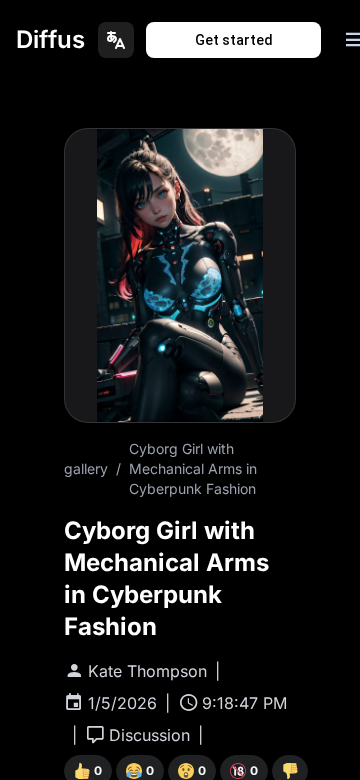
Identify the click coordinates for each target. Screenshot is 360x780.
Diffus (50, 39)
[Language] (116, 40)
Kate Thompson (147, 671)
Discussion (149, 735)
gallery (86, 468)
